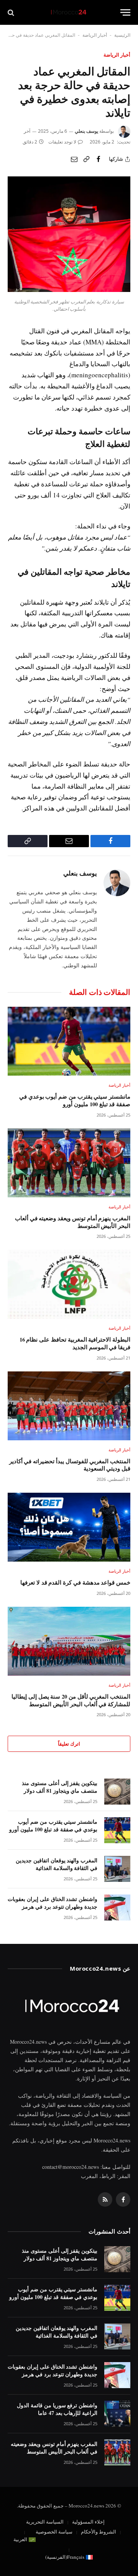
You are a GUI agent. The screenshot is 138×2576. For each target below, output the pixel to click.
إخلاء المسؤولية (88, 2522)
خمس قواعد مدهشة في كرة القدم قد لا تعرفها (75, 1582)
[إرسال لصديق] (74, 159)
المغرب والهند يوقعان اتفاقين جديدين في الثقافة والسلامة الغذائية (57, 1864)
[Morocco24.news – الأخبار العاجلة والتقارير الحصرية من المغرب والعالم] (69, 12)
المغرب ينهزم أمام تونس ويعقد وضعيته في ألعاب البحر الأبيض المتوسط (73, 1222)
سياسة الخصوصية (54, 2532)
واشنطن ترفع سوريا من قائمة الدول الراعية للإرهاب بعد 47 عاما (57, 2409)
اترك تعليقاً (69, 1744)
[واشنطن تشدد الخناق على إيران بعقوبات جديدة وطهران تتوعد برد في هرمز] (117, 1908)
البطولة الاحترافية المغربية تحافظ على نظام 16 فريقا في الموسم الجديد (75, 1343)
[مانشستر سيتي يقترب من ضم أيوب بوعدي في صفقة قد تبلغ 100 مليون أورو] (69, 1041)
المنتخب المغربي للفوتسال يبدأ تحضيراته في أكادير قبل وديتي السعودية (70, 1465)
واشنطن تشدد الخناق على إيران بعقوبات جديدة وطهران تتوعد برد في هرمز (53, 1903)
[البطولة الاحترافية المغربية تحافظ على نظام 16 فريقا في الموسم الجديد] (69, 1284)
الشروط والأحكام (99, 2532)
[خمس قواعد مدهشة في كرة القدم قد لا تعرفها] (69, 1527)
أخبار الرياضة (95, 35)
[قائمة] (125, 12)
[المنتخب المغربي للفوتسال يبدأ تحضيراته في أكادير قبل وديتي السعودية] (69, 1406)
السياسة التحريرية (45, 2522)
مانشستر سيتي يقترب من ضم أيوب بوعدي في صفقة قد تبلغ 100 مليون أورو (75, 1100)
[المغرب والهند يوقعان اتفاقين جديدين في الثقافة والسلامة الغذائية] (117, 1869)
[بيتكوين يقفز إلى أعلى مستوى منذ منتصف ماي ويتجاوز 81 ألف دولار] (117, 1792)
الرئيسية (122, 35)
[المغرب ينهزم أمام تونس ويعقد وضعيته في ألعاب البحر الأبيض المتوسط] (69, 1163)
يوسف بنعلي (86, 131)
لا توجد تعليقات (62, 142)
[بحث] (12, 12)
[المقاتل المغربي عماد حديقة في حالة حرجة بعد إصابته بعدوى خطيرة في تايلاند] (69, 290)
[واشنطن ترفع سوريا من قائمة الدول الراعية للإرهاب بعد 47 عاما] (117, 2414)
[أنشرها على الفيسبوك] (99, 159)
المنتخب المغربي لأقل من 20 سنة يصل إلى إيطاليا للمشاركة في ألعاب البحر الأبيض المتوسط (71, 1700)
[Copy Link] (86, 159)
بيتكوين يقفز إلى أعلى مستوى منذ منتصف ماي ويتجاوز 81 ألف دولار (60, 1787)
